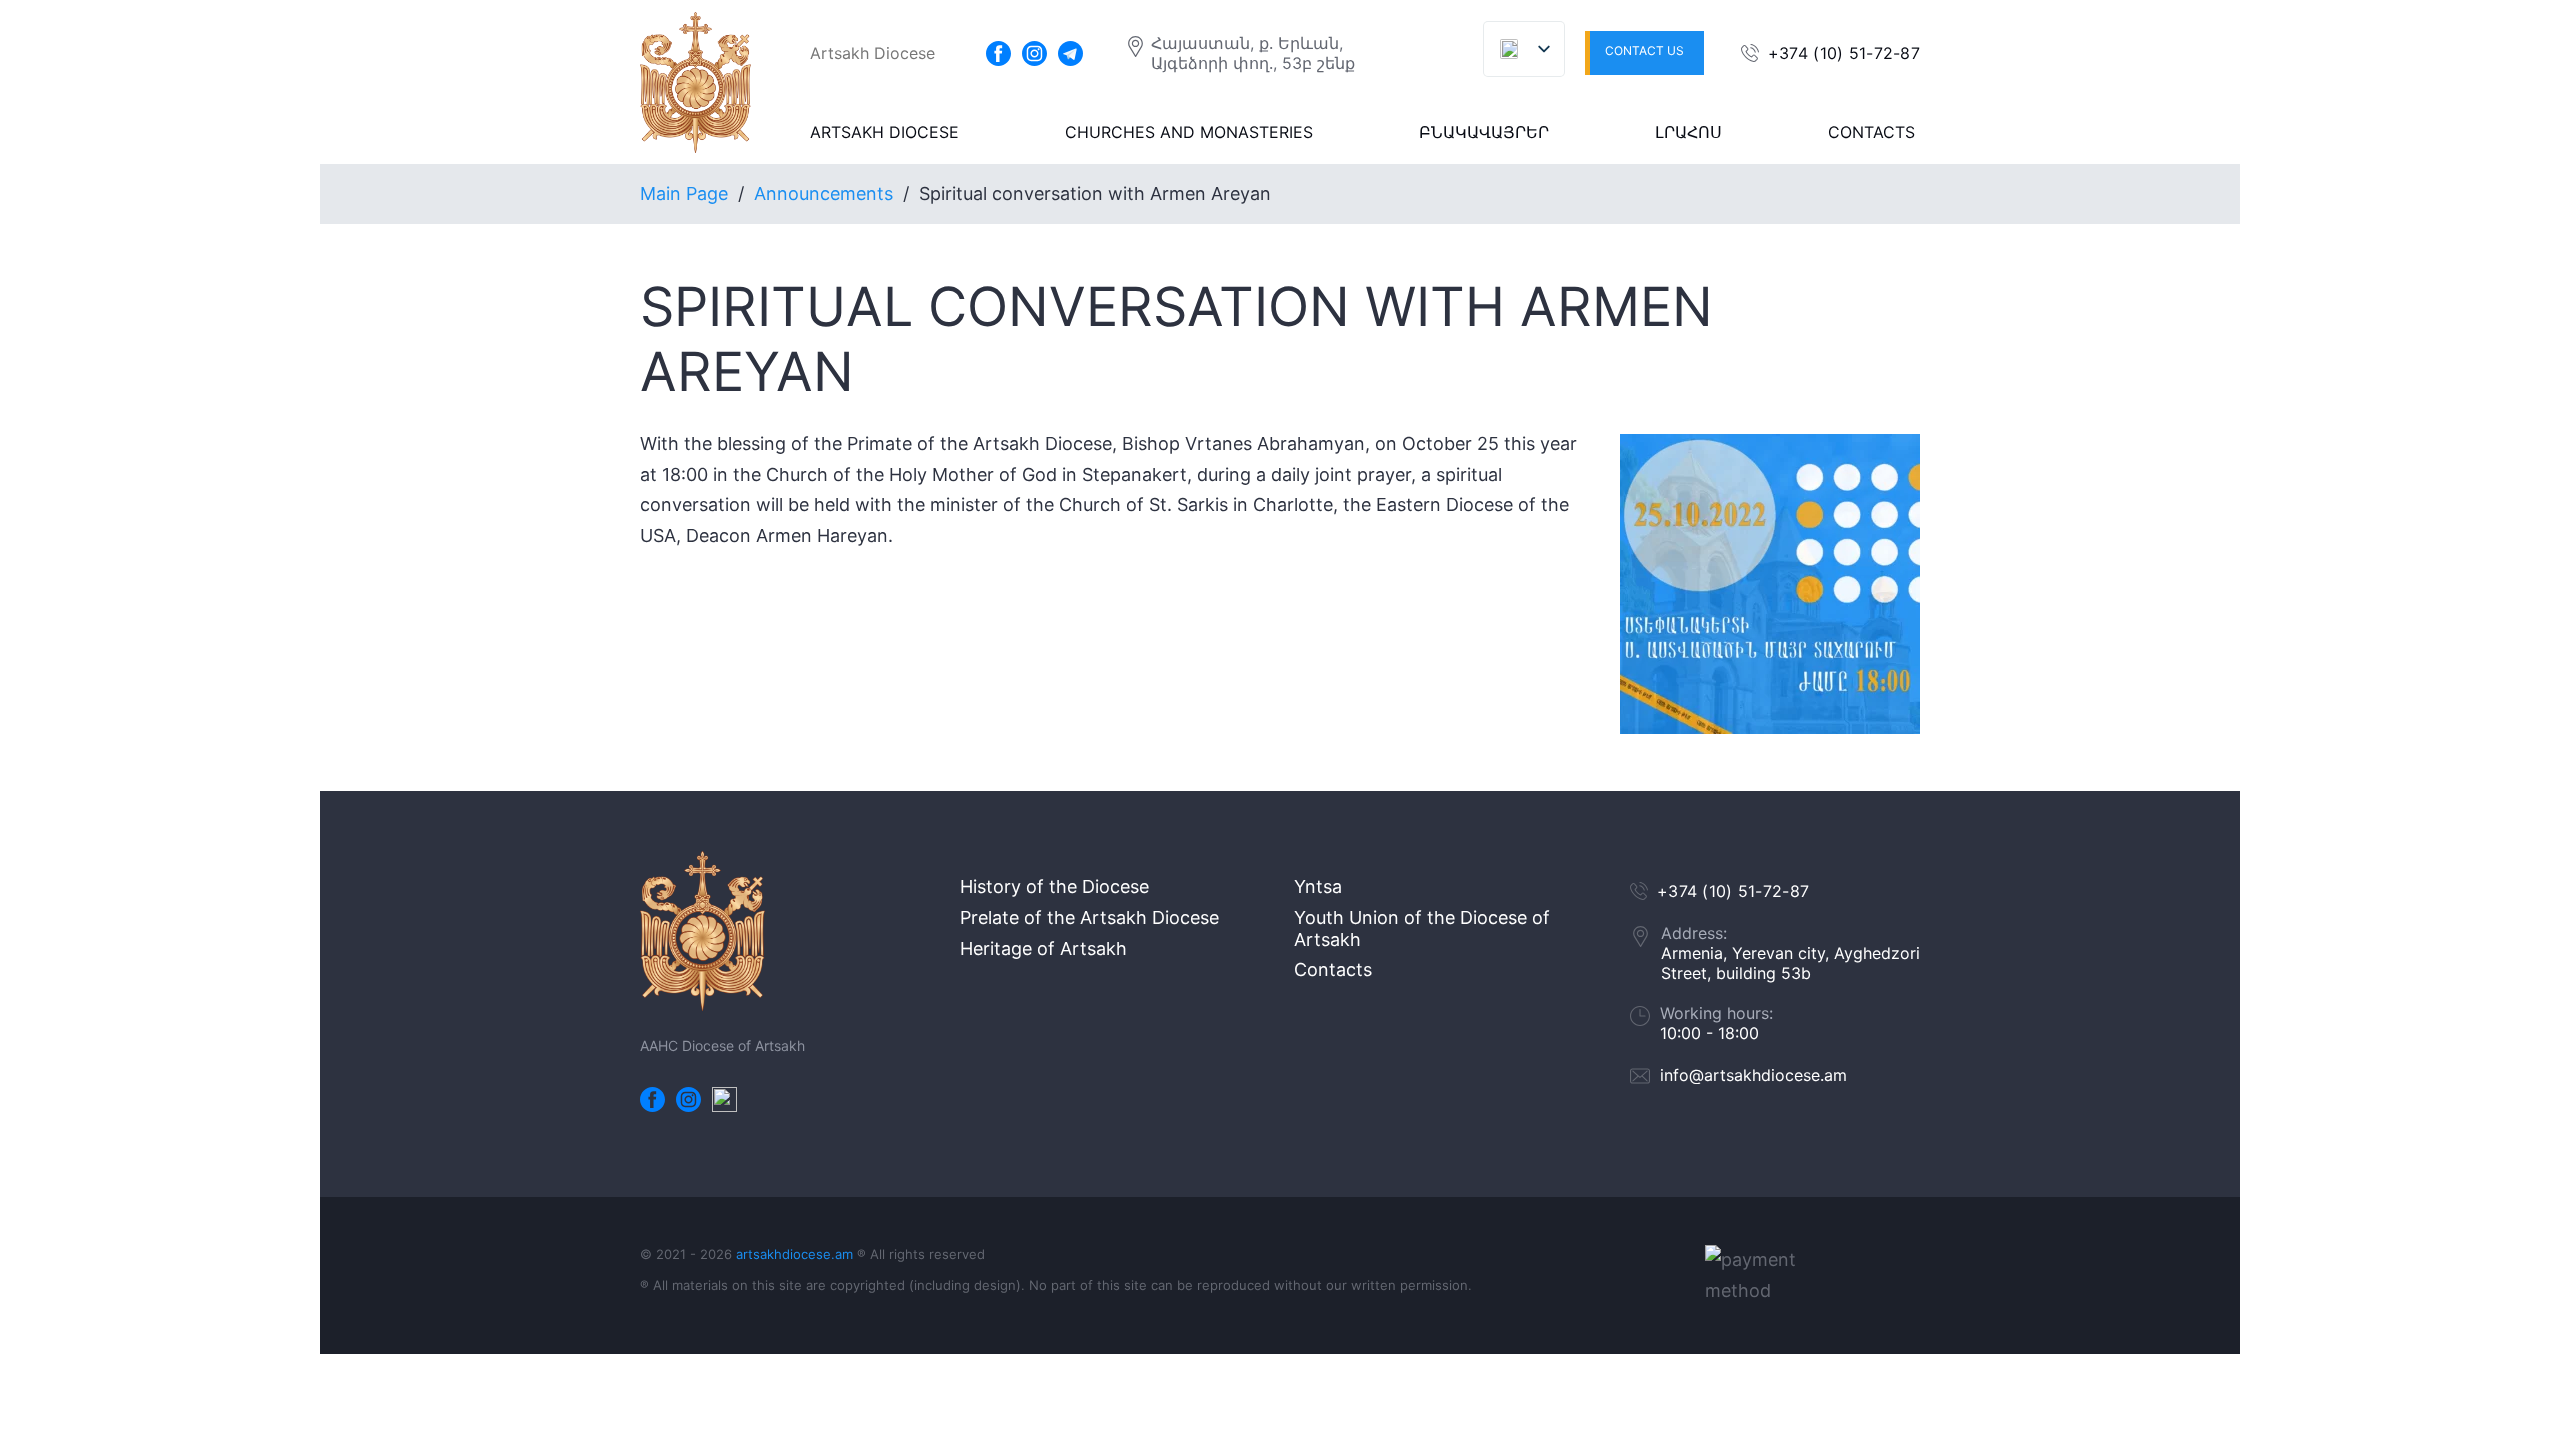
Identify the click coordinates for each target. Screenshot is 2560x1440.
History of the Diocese (1054, 886)
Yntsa (1318, 886)
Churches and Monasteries (1189, 132)
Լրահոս (1688, 132)
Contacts (1871, 132)
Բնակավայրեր (1484, 132)
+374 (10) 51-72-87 (1844, 53)
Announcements (823, 193)
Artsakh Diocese (884, 132)
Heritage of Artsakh (1043, 948)
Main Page (684, 193)
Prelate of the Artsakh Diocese (1089, 917)
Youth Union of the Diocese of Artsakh (1422, 928)
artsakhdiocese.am (794, 1254)
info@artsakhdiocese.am (1753, 1075)
